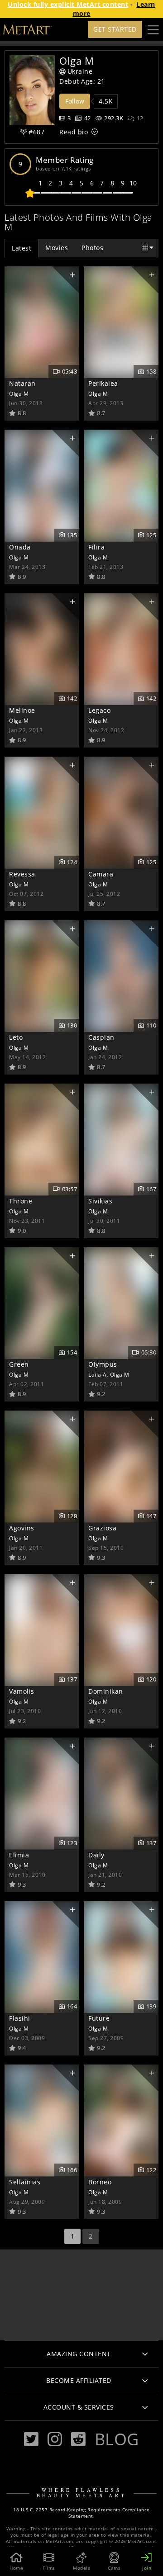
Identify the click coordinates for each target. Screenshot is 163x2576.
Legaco (99, 710)
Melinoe (22, 710)
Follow (75, 101)
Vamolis (22, 1691)
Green (19, 1364)
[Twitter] (31, 2439)
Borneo (100, 2182)
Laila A (98, 1374)
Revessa (22, 874)
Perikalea (103, 383)
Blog (117, 2439)
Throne (21, 1201)
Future (99, 2018)
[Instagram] (55, 2439)
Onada (20, 547)
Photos (92, 248)
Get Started (115, 29)
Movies (57, 248)
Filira (96, 547)
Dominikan (106, 1691)
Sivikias (100, 1201)
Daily (96, 1855)
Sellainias (25, 2182)
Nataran (22, 383)
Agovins (22, 1528)
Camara (101, 874)
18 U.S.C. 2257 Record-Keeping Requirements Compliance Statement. (81, 2513)
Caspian (101, 1037)
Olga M (19, 393)
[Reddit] (78, 2439)
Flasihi (20, 2018)
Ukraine (80, 71)
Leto (16, 1037)
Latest (22, 248)
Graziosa (102, 1528)
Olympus (103, 1364)
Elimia (19, 1855)
